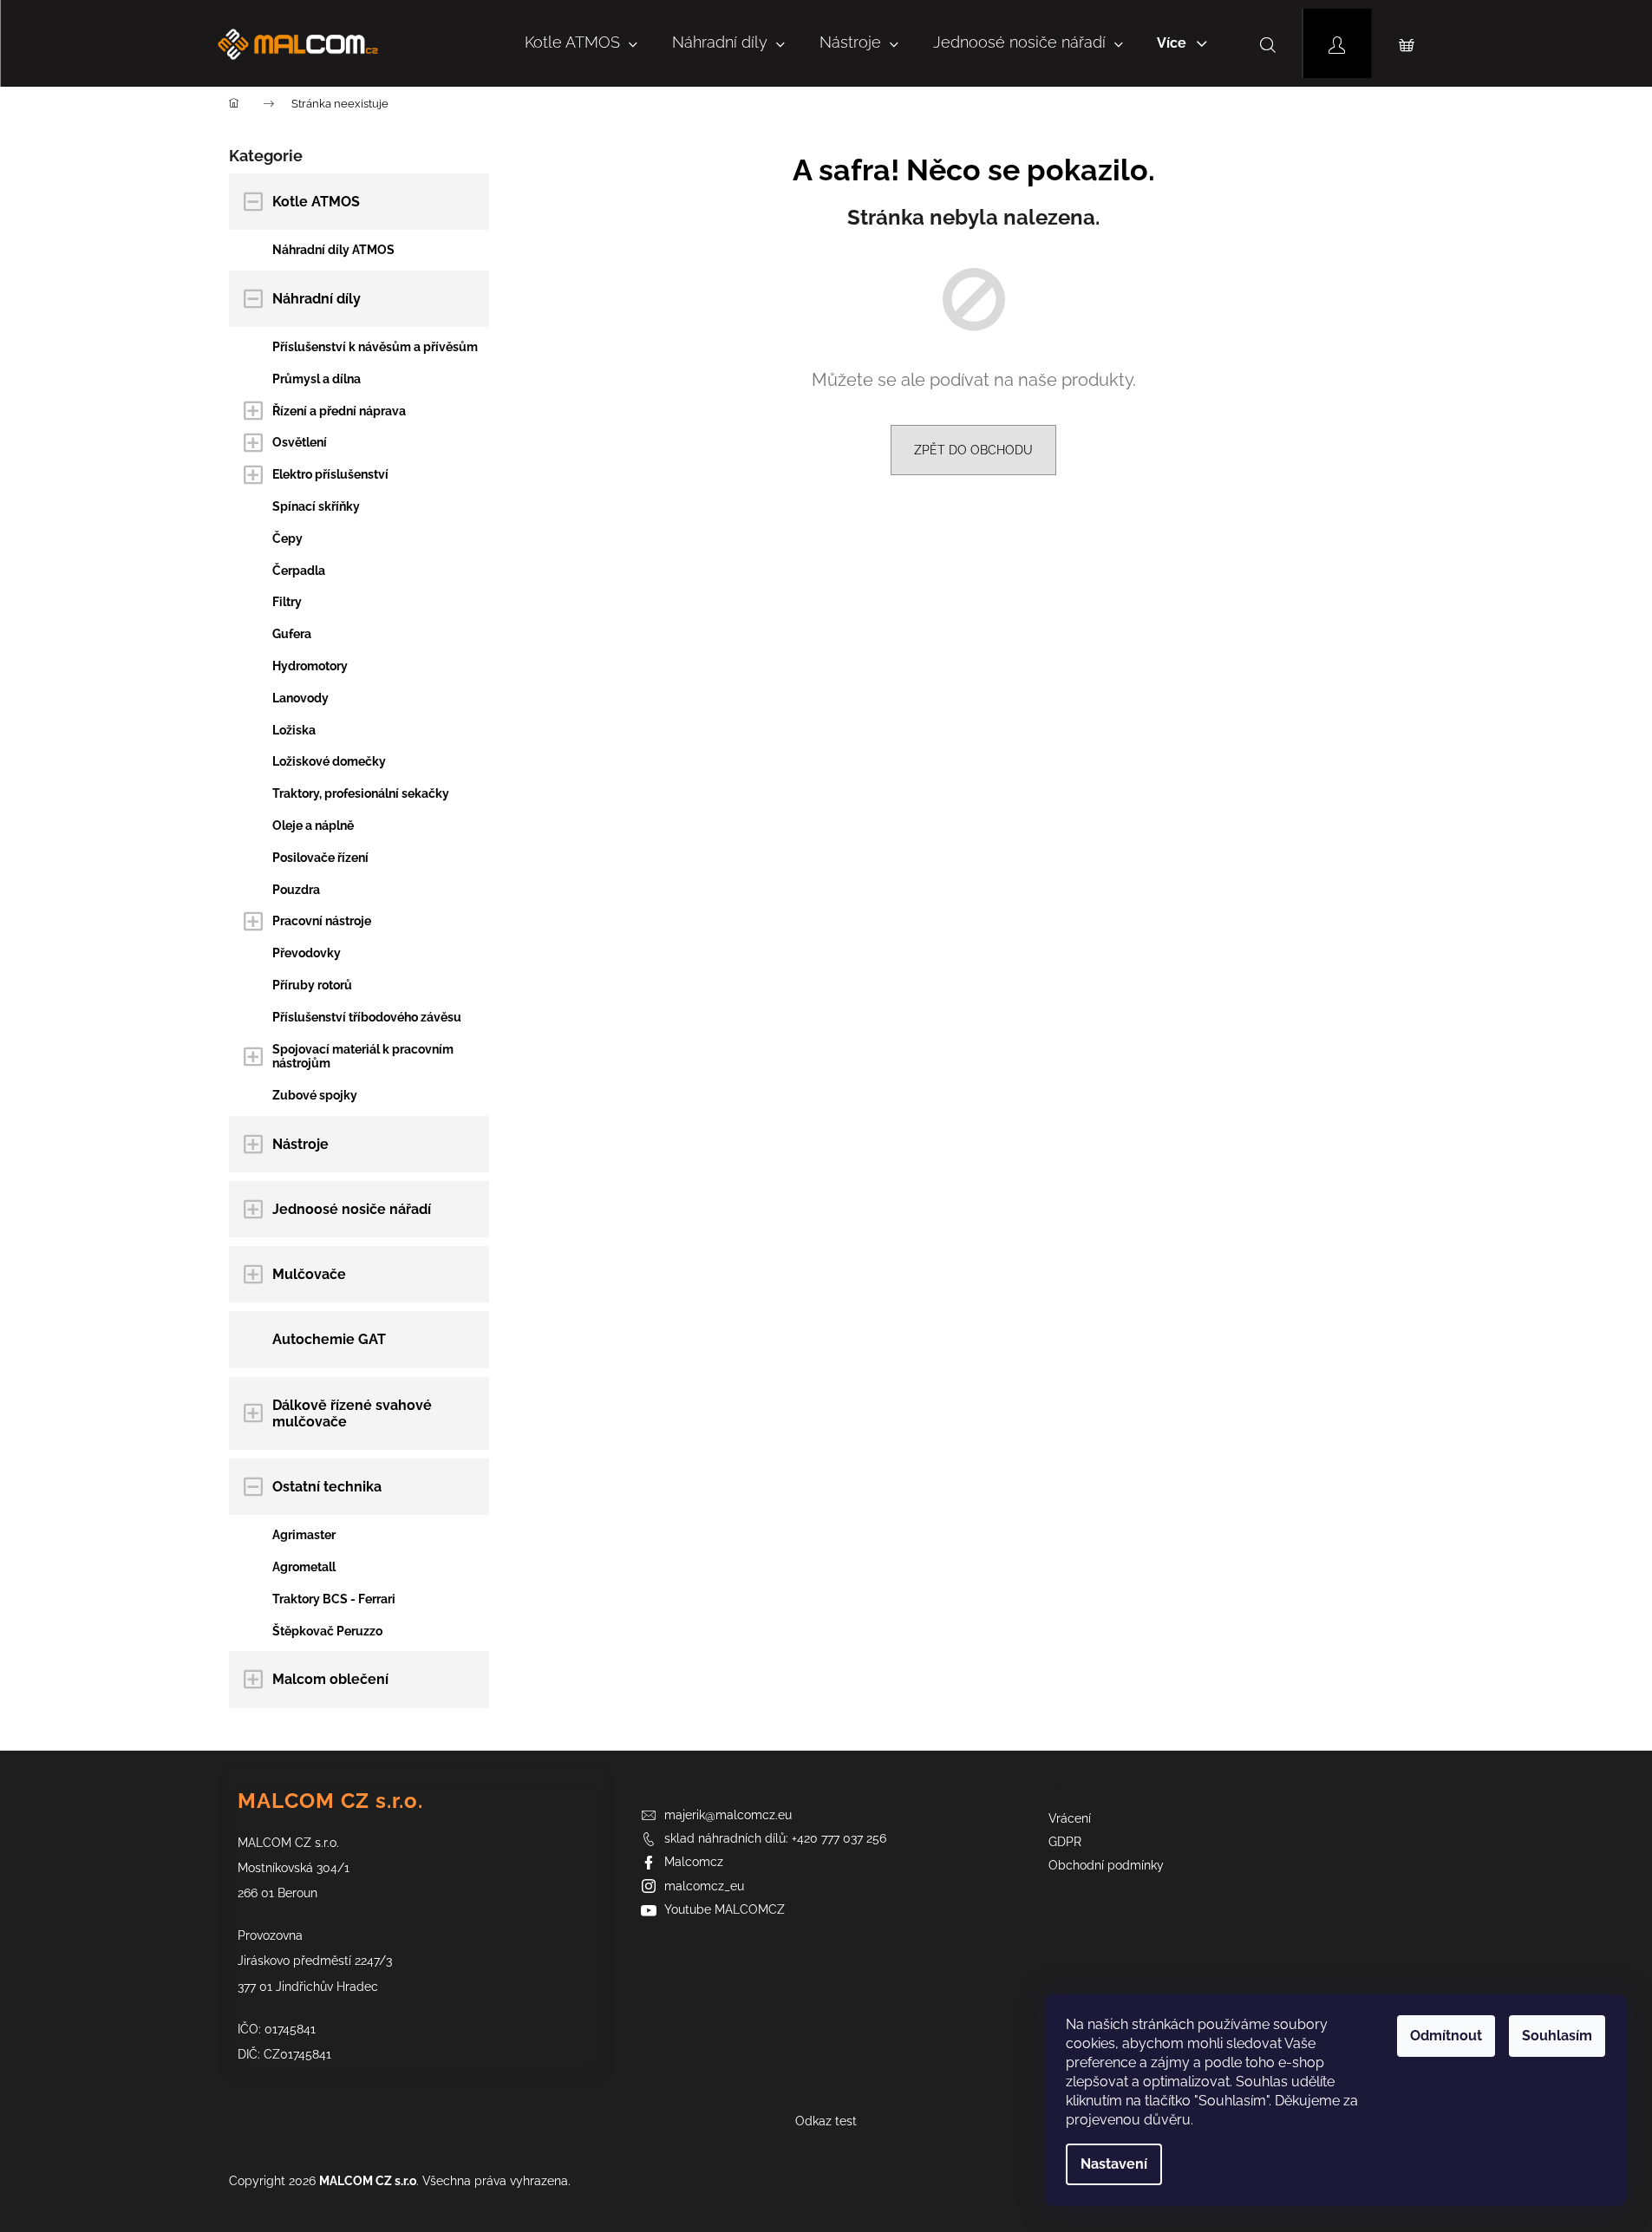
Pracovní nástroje (322, 921)
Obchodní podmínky (1106, 1865)
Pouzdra (296, 890)
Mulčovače (309, 1274)
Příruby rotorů (312, 985)
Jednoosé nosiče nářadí (352, 1209)
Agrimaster (304, 1535)
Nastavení (1114, 2164)
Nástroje (300, 1144)
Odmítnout (1446, 2036)
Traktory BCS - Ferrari (334, 1599)
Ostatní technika (327, 1487)
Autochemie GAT (329, 1339)
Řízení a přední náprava (339, 411)
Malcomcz (694, 1862)
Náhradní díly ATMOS (333, 250)
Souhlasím (1557, 2036)
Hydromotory (310, 666)
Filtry (287, 602)
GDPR (1065, 1842)
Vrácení (1070, 1818)
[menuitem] (581, 43)
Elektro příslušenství (330, 474)
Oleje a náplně (313, 826)
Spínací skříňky (316, 506)
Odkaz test (826, 2121)
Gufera (292, 634)
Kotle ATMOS (316, 202)
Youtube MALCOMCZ (725, 1909)
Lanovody (300, 698)
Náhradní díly (317, 299)
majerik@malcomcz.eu (728, 1815)
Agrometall (304, 1567)
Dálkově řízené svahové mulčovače (352, 1413)
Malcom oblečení (330, 1679)
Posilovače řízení (320, 858)
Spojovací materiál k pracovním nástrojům (363, 1057)
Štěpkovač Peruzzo (327, 1631)
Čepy (287, 538)
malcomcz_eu (704, 1886)
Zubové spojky (315, 1095)
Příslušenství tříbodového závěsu (367, 1017)
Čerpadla (299, 571)
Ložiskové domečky (329, 761)
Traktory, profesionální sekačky (361, 793)
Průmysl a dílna (317, 379)
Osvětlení (300, 442)
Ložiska (294, 730)
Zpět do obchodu (973, 450)
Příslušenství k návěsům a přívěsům (375, 347)
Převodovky (307, 953)
